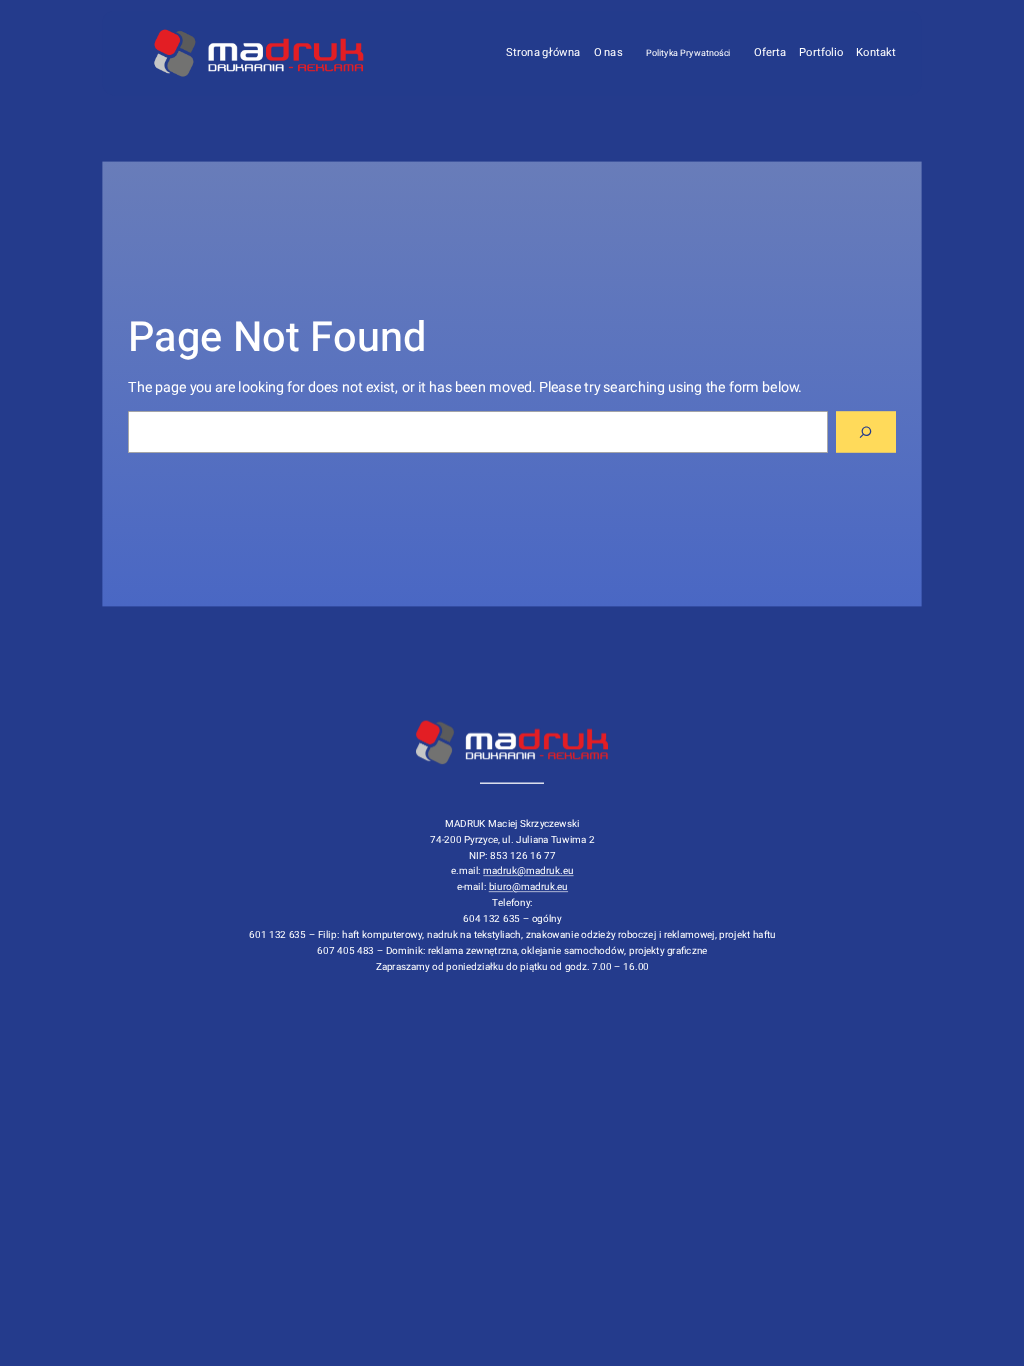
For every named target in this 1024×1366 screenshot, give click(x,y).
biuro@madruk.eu (527, 887)
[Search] (866, 431)
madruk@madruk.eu (528, 871)
